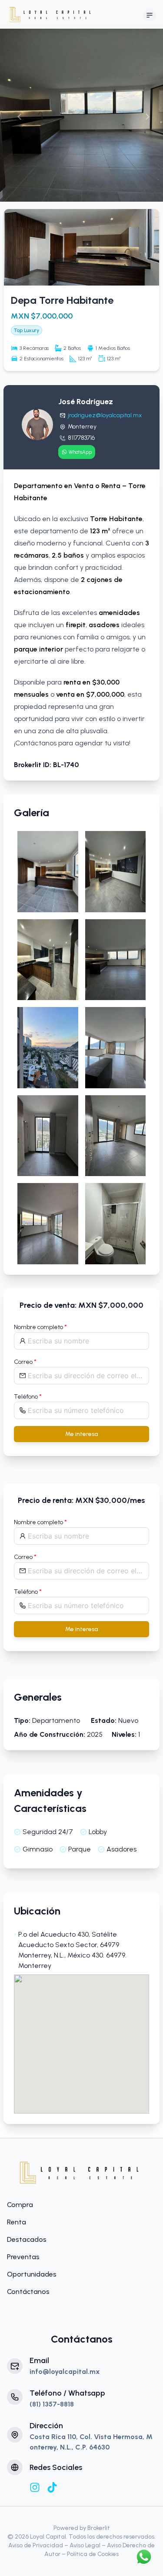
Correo (25, 1362)
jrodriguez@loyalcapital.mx (105, 415)
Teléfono (28, 1397)
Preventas (23, 2257)
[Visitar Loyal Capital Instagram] (35, 2487)
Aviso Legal (85, 2545)
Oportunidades (32, 2274)
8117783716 (81, 438)
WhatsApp (80, 452)
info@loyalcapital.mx (65, 2372)
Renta (17, 2222)
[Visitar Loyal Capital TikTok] (52, 2487)
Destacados (27, 2239)
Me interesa (82, 1434)
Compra (20, 2205)
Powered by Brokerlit (82, 2528)
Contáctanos (28, 2292)
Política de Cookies (93, 2554)
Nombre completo (40, 1327)
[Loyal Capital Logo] (82, 2172)
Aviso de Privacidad (36, 2545)
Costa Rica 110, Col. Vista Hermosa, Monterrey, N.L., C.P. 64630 (91, 2442)
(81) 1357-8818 (52, 2404)
